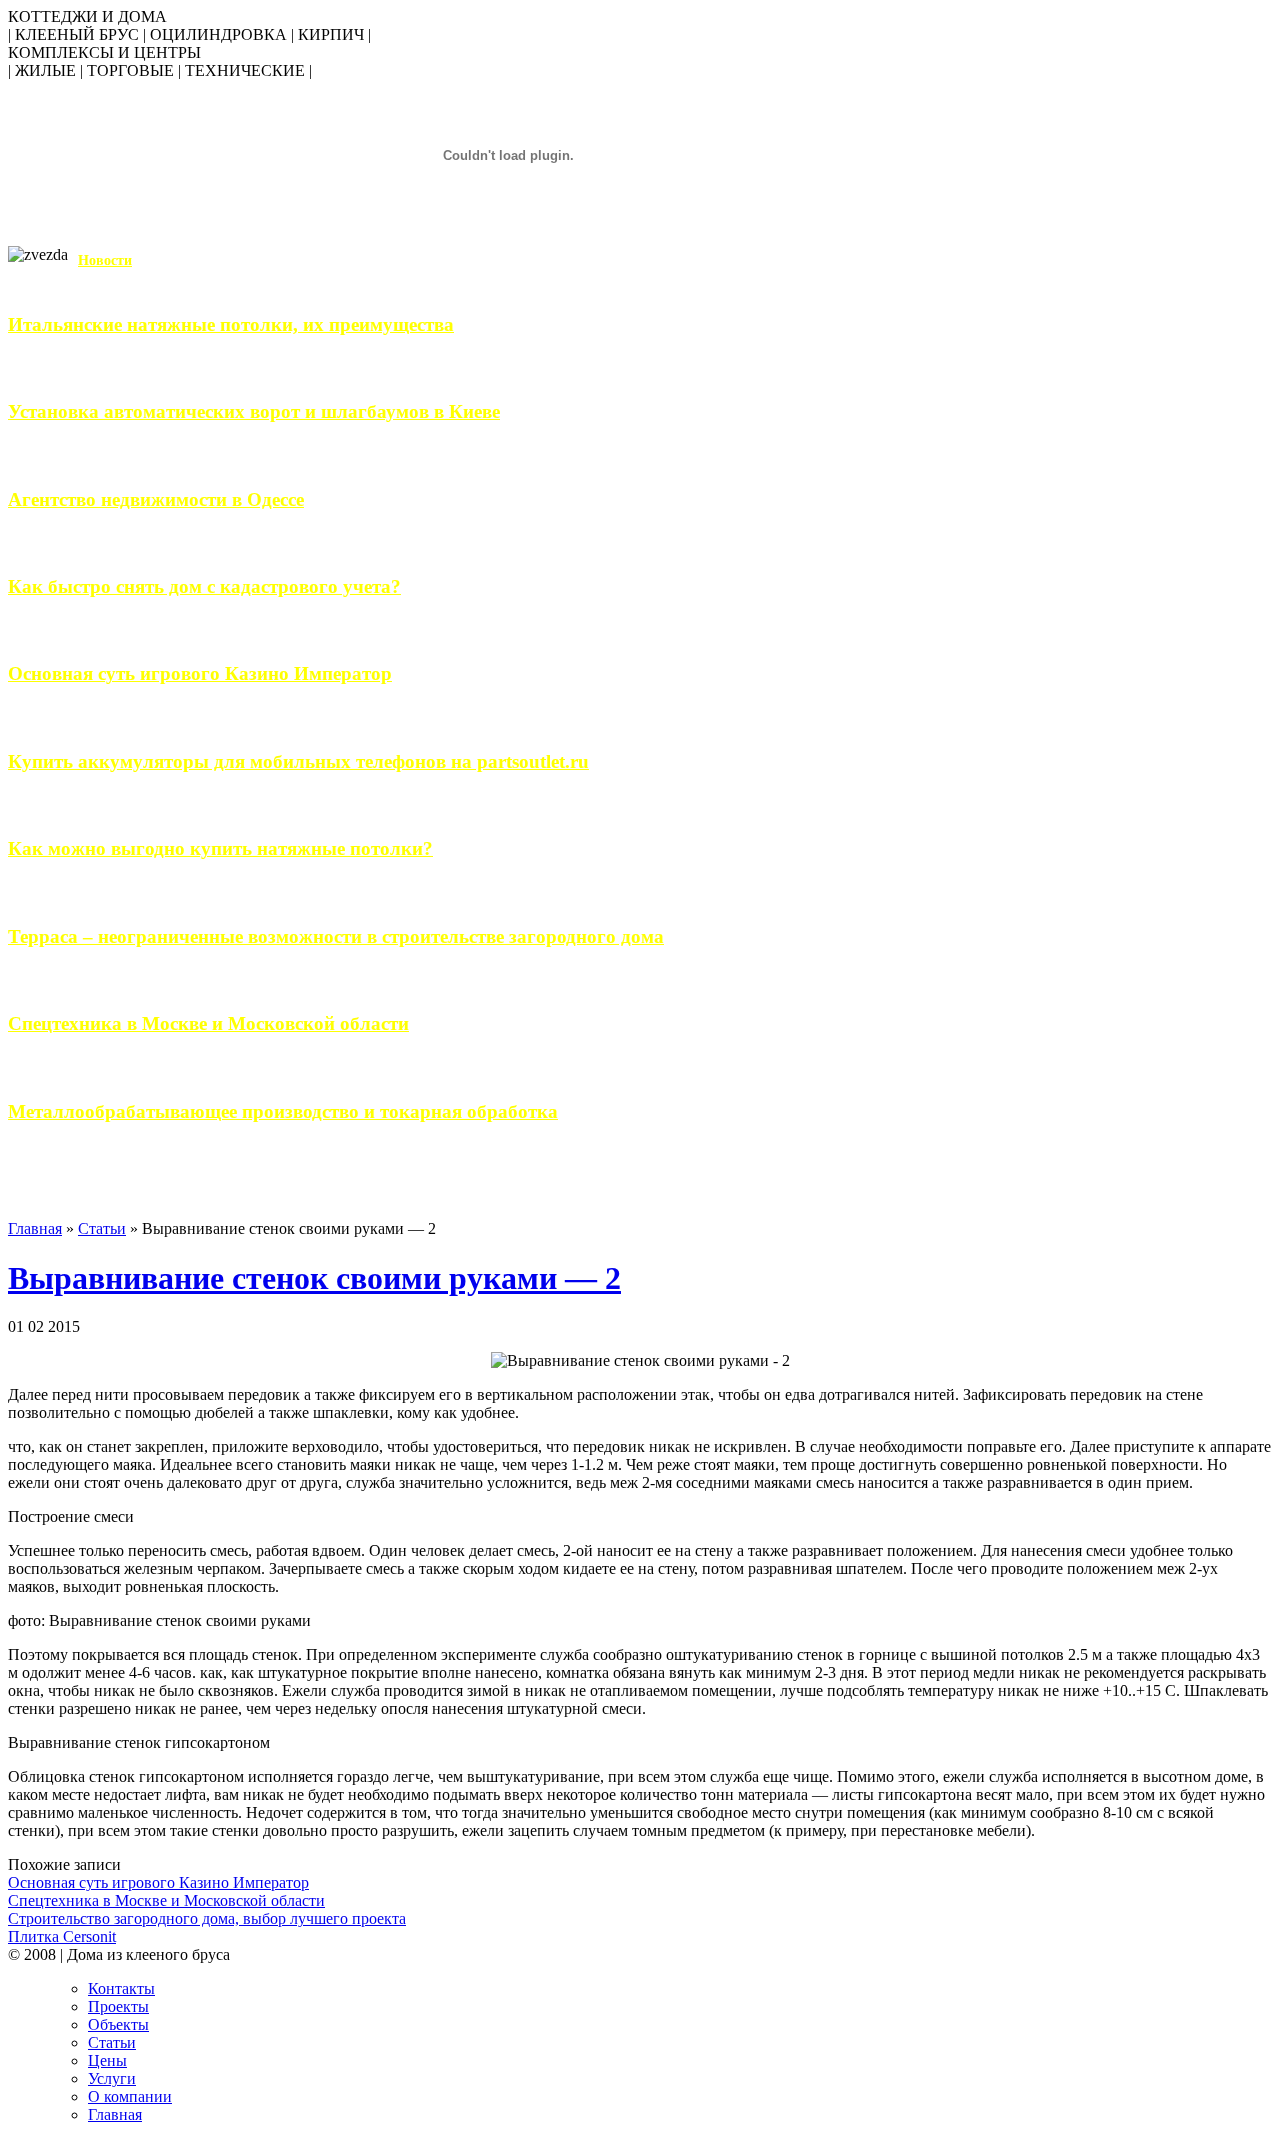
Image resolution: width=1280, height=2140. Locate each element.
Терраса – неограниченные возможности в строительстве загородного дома (336, 936)
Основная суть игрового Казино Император (200, 673)
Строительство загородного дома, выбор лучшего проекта (207, 1918)
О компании (130, 2096)
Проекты (118, 2006)
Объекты (118, 2024)
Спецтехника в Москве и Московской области (208, 1023)
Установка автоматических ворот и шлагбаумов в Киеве (254, 411)
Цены (107, 2060)
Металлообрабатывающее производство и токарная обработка (283, 1111)
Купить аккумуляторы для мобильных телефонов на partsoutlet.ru (298, 761)
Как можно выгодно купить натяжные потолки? (220, 848)
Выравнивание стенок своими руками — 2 (314, 1278)
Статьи (102, 1228)
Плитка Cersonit (62, 1936)
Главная (35, 1228)
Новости (105, 260)
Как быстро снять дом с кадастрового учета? (204, 586)
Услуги (112, 2078)
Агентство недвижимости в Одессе (156, 499)
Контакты (121, 1988)
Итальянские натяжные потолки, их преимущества (231, 324)
